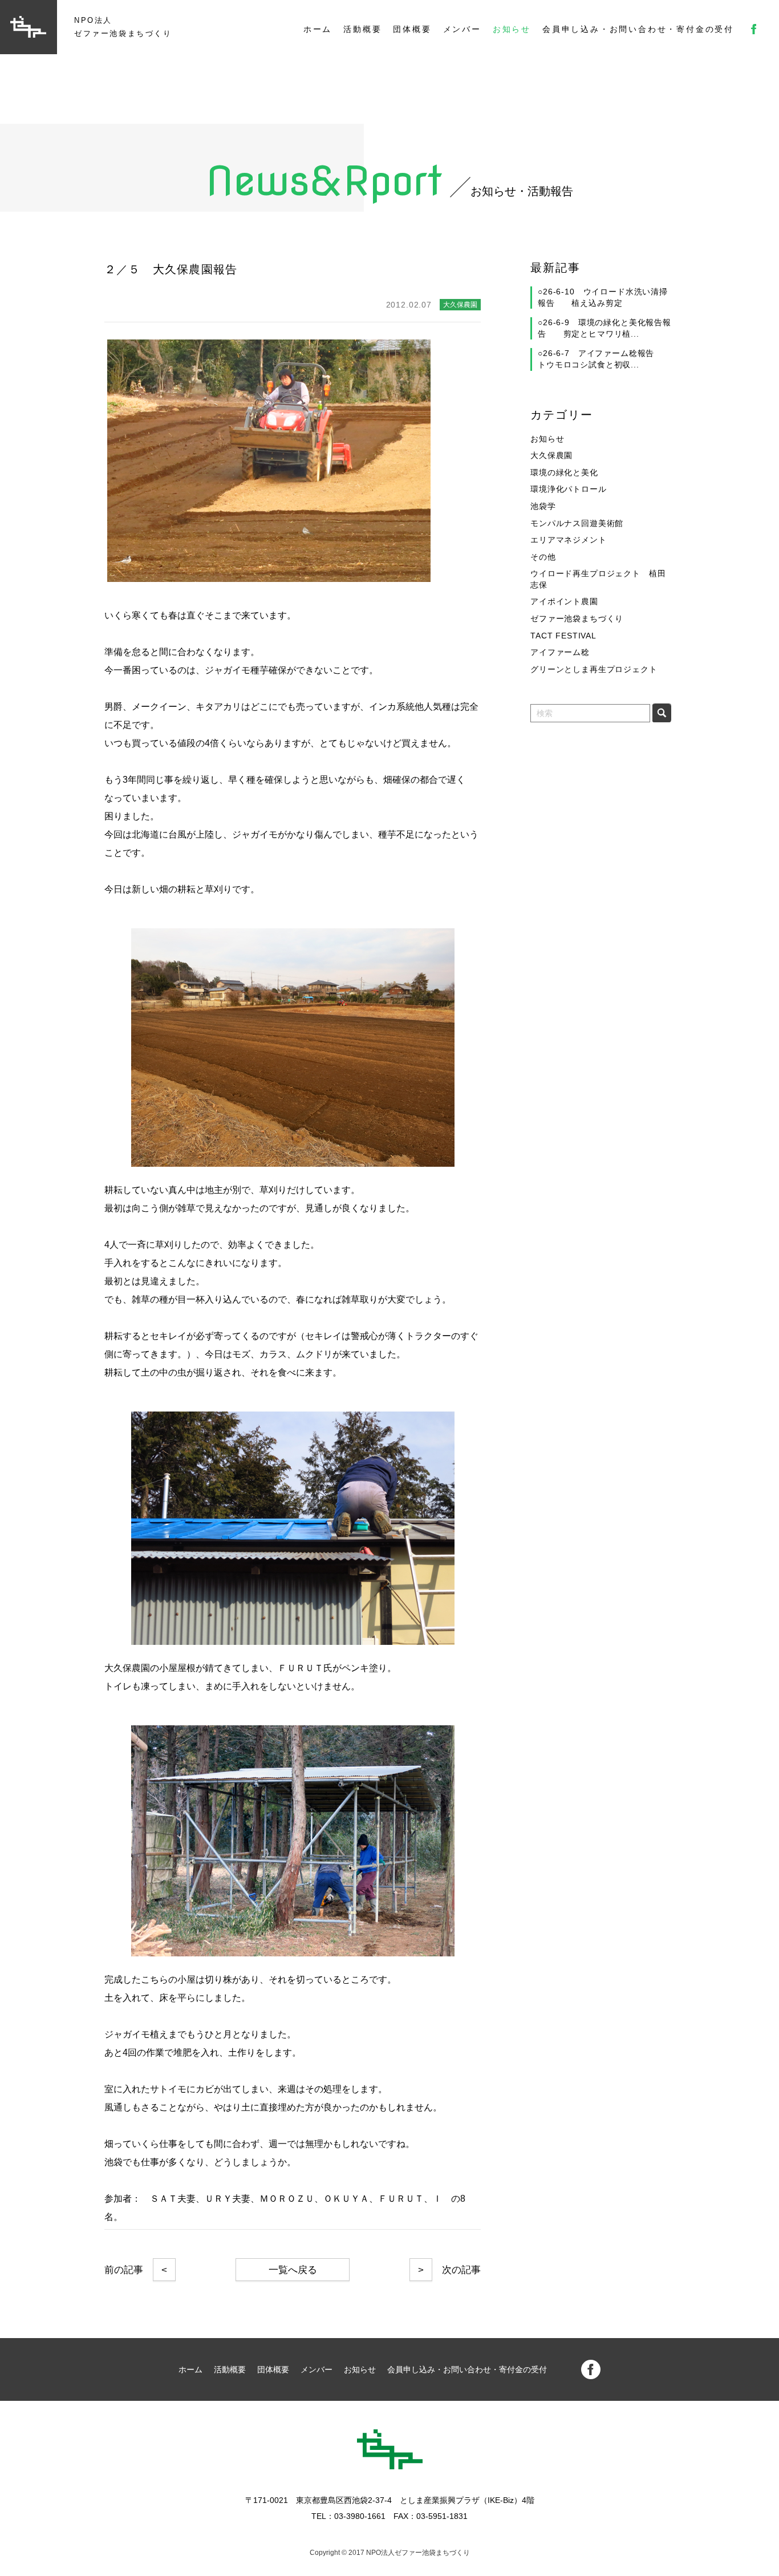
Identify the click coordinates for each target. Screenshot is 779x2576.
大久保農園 (551, 455)
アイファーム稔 (560, 652)
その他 (543, 557)
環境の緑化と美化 (564, 472)
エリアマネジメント (569, 540)
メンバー (462, 29)
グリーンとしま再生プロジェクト (594, 669)
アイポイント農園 (564, 601)
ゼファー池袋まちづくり (577, 618)
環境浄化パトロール (569, 489)
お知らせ (512, 29)
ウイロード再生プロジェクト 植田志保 (598, 579)
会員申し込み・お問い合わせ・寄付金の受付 (638, 29)
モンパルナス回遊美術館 (577, 523)
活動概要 (362, 29)
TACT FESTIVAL (563, 636)
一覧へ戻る (293, 2270)
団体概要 (412, 29)
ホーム (318, 29)
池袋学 (543, 506)
